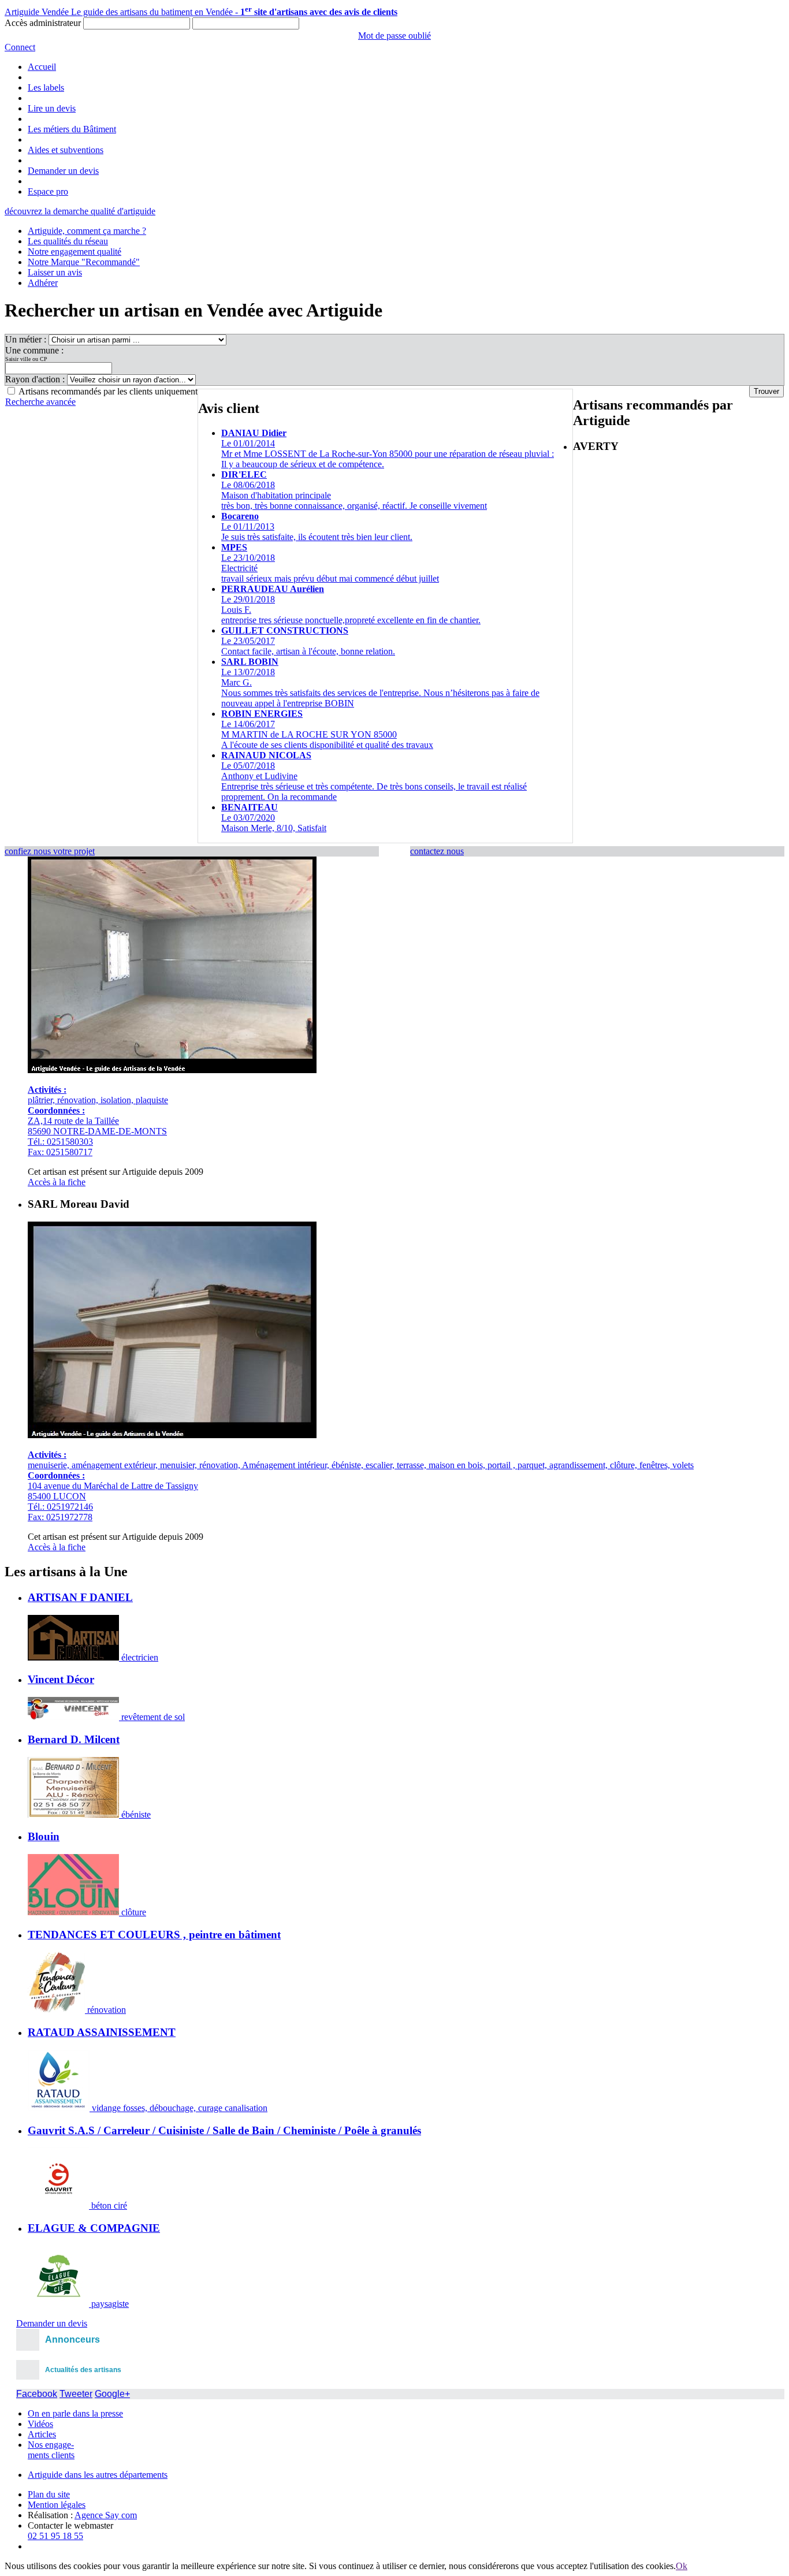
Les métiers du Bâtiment (72, 129)
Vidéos (40, 2424)
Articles (42, 2434)
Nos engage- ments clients (51, 2450)
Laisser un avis (55, 272)
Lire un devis (52, 108)
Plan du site (49, 2494)
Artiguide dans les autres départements (98, 2475)
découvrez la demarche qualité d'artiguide (80, 211)
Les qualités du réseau (68, 241)
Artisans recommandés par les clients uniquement (108, 391)
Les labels (46, 88)
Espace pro (48, 191)
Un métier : (27, 339)
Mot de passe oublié (394, 36)
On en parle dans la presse (75, 2413)
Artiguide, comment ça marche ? (87, 231)
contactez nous (437, 851)
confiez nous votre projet (50, 851)
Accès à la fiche (57, 1182)
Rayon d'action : (36, 379)
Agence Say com (106, 2515)
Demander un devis (63, 171)
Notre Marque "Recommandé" (84, 262)
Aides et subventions (66, 150)
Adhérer (43, 283)
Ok (682, 2566)
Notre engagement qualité (75, 252)
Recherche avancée (40, 402)
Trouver (766, 391)
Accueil (42, 67)
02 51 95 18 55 (55, 2536)
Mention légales (57, 2505)
